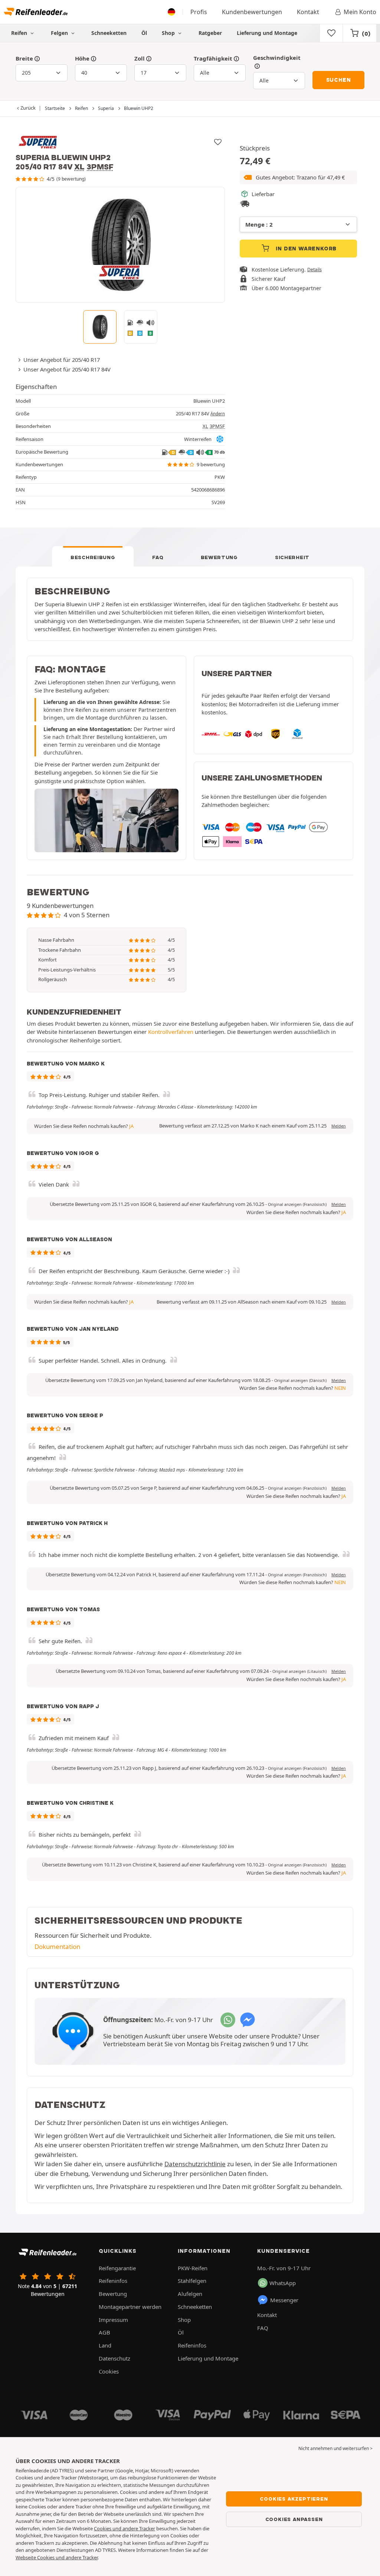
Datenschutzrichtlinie (195, 2164)
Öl (144, 33)
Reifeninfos (113, 2281)
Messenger (284, 2300)
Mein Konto (360, 12)
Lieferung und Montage (267, 33)
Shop (169, 33)
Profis (199, 12)
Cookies (109, 2371)
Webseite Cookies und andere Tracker (57, 2557)
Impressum (113, 2320)
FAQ (158, 557)
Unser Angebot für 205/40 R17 (62, 360)
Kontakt (308, 12)
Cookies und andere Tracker (125, 2528)
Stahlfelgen (192, 2281)
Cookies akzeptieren (294, 2499)
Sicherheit (292, 557)
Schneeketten (109, 33)
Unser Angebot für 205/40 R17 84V (67, 369)
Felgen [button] (60, 33)
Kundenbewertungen (252, 12)
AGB (104, 2332)
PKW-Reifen (193, 2268)
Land (105, 2345)
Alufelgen (190, 2294)
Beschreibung (93, 557)
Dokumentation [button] (57, 1946)
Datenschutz (114, 2358)
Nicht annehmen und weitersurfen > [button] (335, 2448)
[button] (298, 177)
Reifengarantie (117, 2268)
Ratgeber (210, 33)
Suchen (339, 80)
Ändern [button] (218, 414)
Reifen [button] (20, 33)
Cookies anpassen (294, 2519)
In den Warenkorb (306, 249)
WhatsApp (283, 2283)
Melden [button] (339, 1126)
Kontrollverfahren (171, 1032)
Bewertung (219, 557)
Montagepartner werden (130, 2307)
